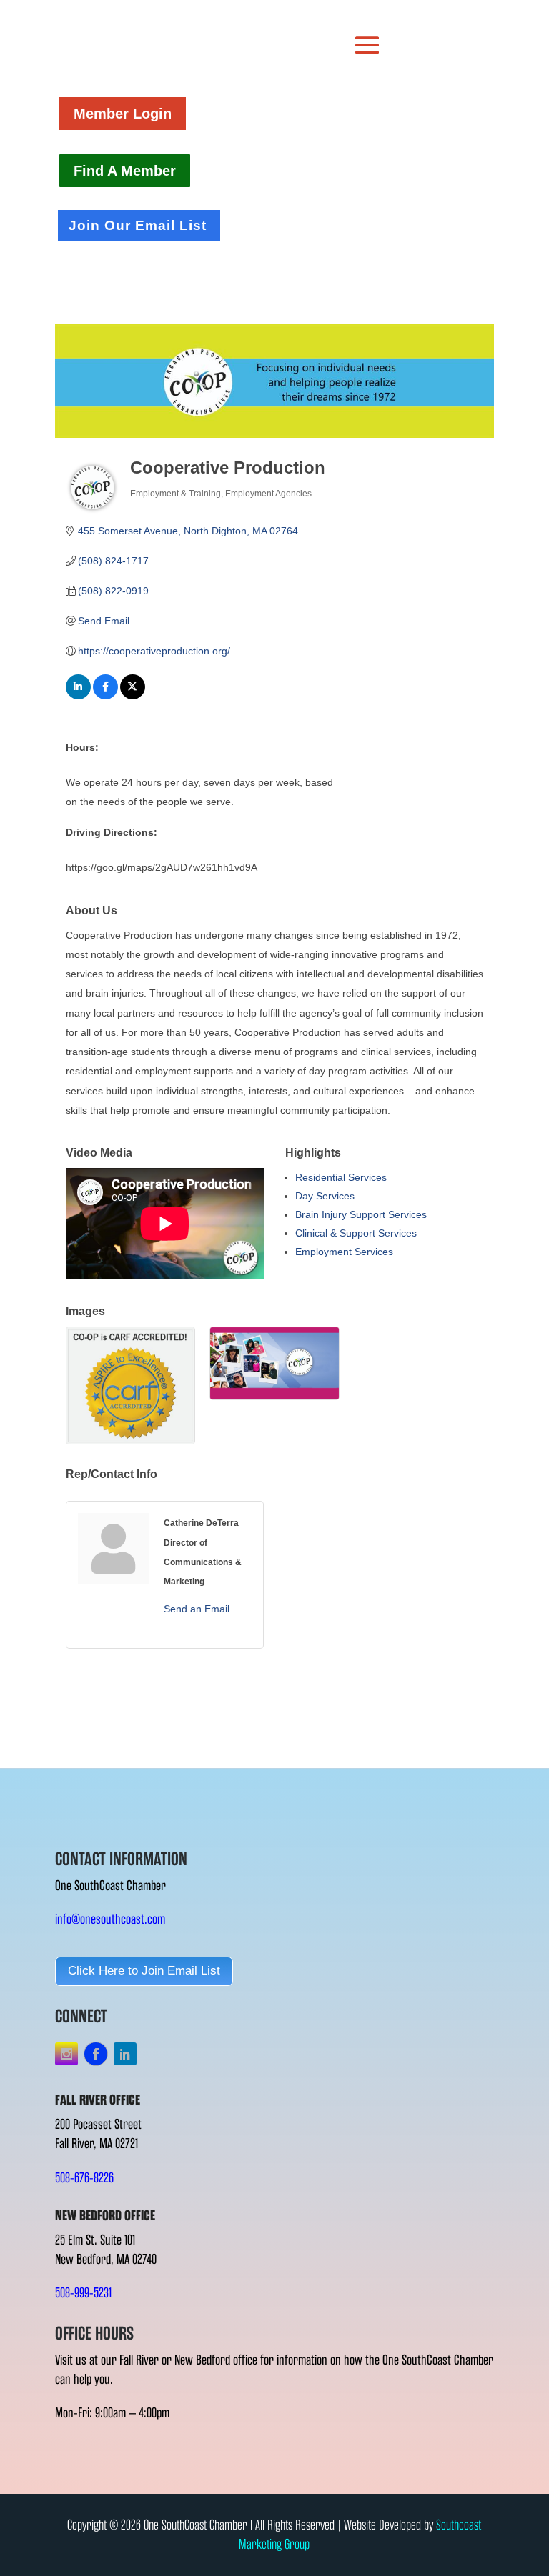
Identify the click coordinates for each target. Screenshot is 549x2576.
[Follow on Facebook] (96, 2054)
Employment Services (344, 1252)
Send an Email (197, 1609)
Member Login (123, 114)
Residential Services (341, 1177)
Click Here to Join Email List (144, 1971)
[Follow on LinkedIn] (125, 2054)
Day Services (325, 1196)
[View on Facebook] (105, 696)
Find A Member (125, 171)
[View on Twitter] (133, 696)
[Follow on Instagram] (66, 2054)
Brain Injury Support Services (361, 1214)
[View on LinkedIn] (78, 696)
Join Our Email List (138, 225)
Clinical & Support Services (356, 1233)
